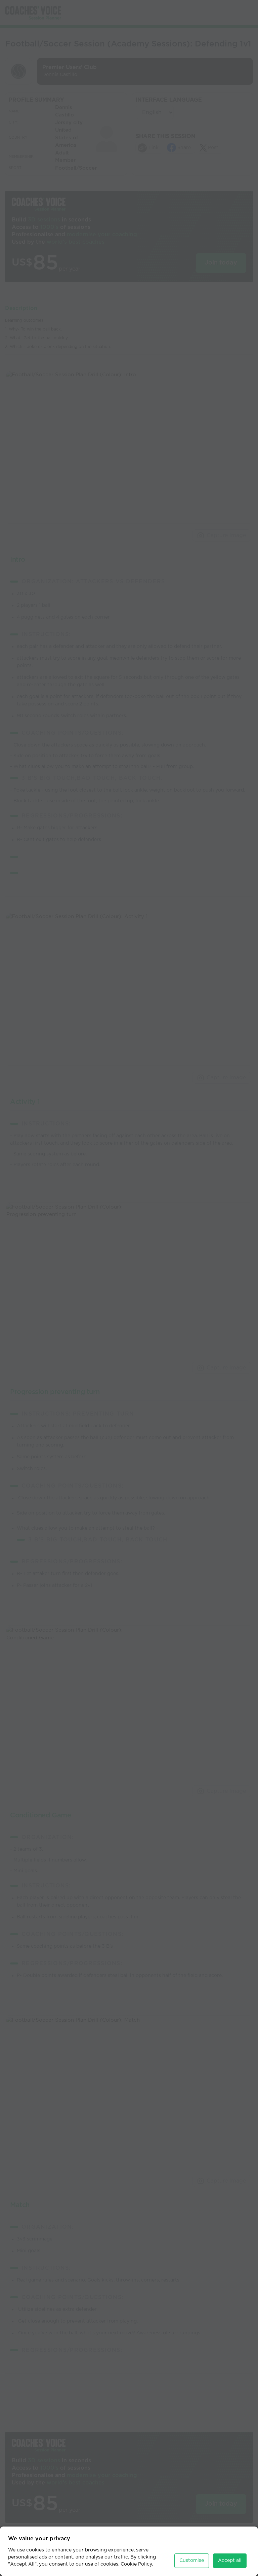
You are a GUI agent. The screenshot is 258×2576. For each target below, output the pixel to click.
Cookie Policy (136, 2564)
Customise (192, 2561)
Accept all (230, 2561)
